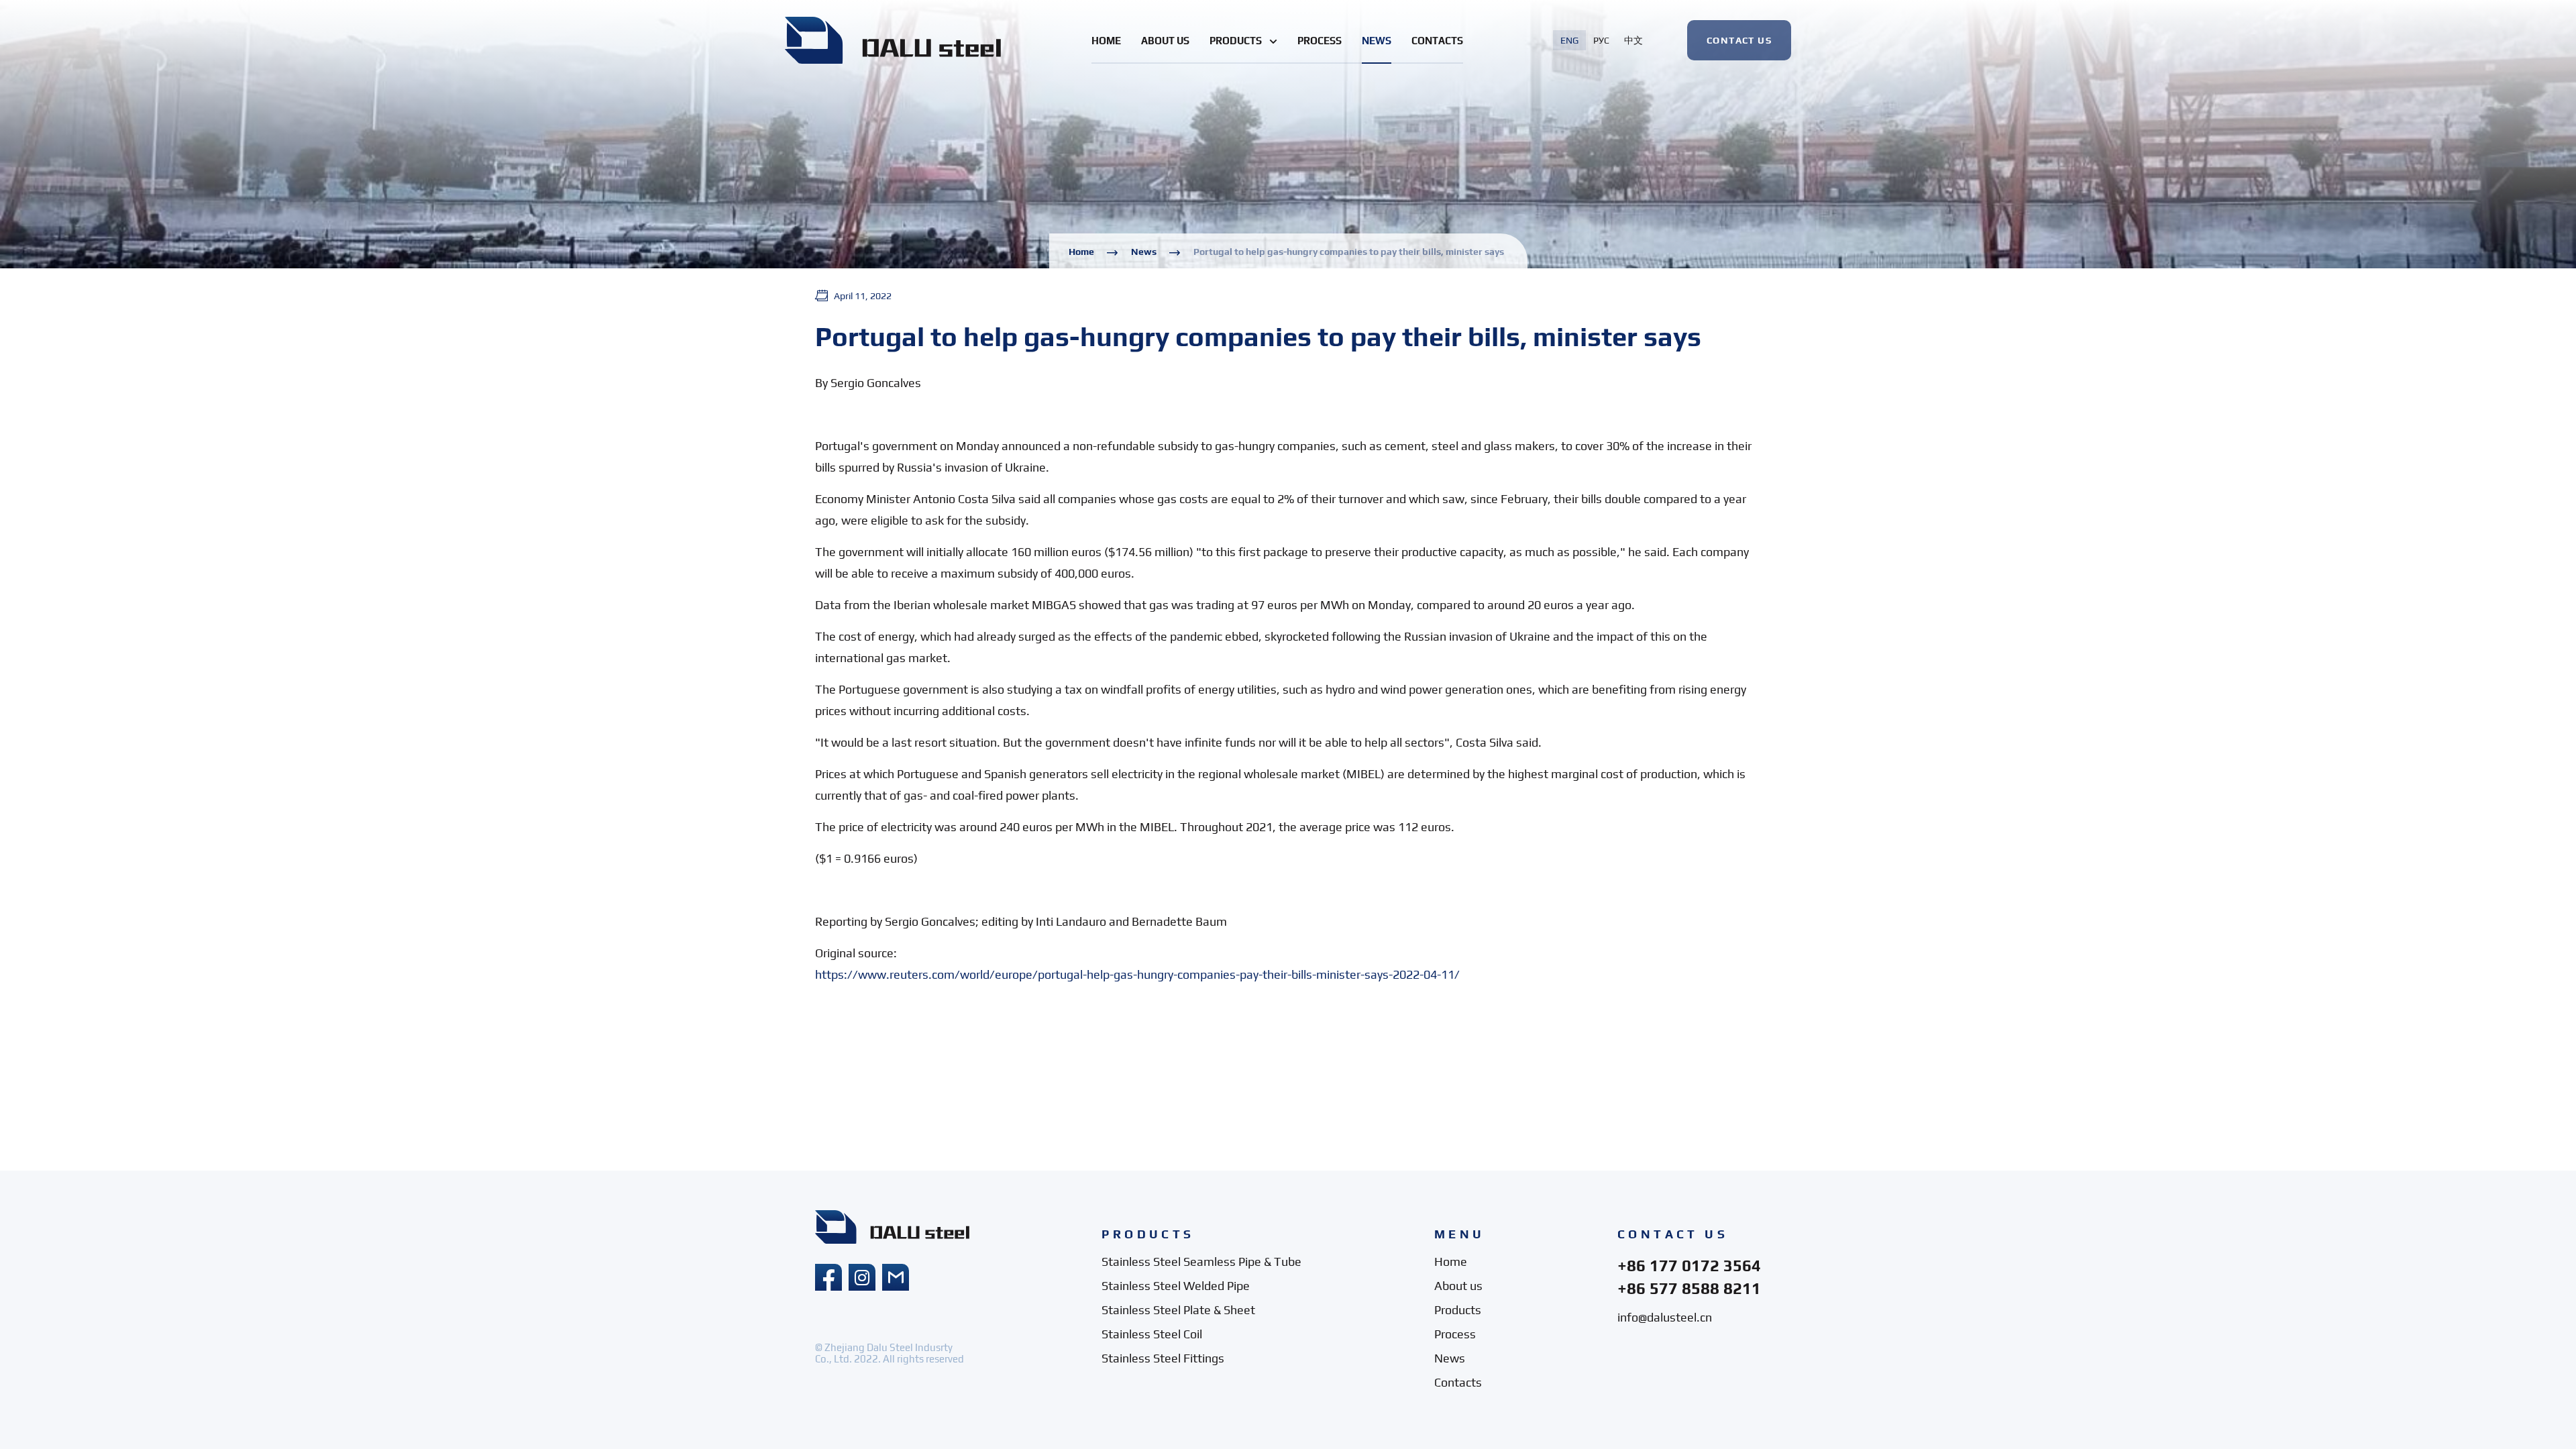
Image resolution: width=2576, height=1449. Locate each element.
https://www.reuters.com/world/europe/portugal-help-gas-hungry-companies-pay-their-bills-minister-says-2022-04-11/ (1137, 974)
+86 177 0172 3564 (1689, 1266)
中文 (1633, 40)
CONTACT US (1739, 40)
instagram (862, 1277)
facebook (828, 1277)
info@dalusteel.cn (1665, 1317)
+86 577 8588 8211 (1689, 1288)
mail (896, 1277)
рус (1601, 40)
